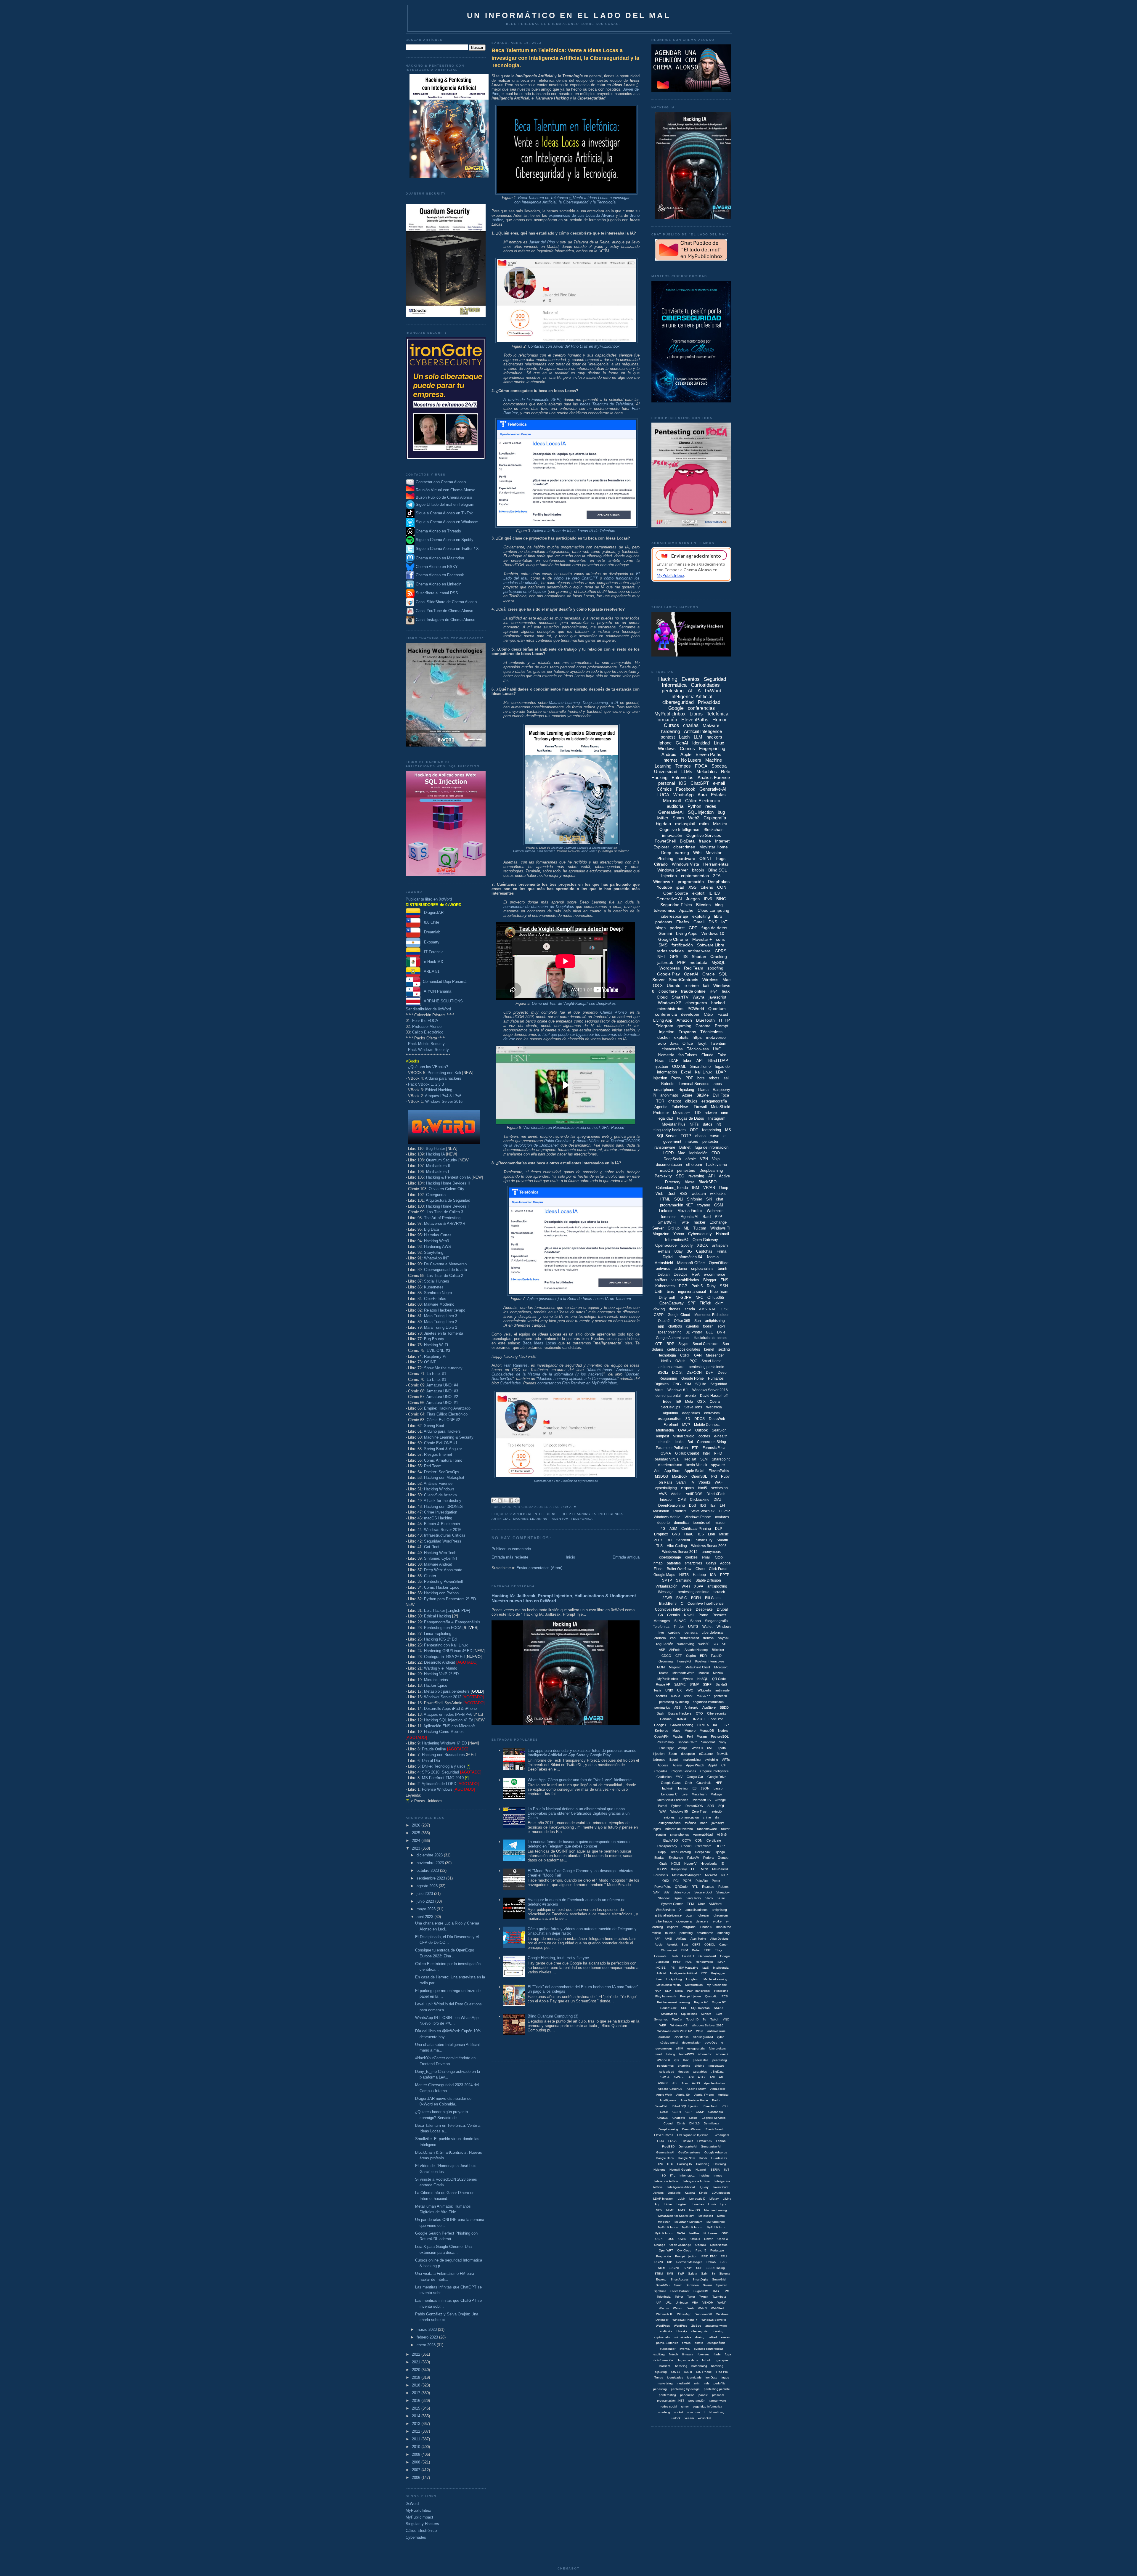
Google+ (660, 1725)
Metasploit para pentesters (454, 1691)
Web (691, 2308)
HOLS (676, 1864)
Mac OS (694, 2210)
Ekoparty (430, 942)
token (688, 1061)
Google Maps (664, 1575)
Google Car (695, 1777)
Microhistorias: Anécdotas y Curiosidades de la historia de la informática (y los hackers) (566, 1372)
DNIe (721, 1332)
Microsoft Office (691, 1263)
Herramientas (716, 864)
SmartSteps (669, 2014)
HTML (665, 1199)
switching (711, 1760)
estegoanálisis (670, 1419)
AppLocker (718, 2089)
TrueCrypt (666, 1748)
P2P (718, 1217)
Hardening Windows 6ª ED (444, 1743)
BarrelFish (661, 2106)
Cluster (430, 1576)
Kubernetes (434, 1287)
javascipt (718, 1823)
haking (671, 2054)
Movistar (714, 853)
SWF (681, 2274)
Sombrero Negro (438, 1293)
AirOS (696, 2083)
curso (714, 1136)
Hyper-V (690, 1864)
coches (704, 1436)
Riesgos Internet (438, 1454)
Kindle (703, 2193)
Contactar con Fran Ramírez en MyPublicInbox (566, 1481)
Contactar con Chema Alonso (441, 482)
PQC (693, 1361)
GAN (698, 1355)
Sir (713, 2274)
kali (706, 986)
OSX (666, 1881)
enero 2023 (427, 2345)
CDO (716, 1153)
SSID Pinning (716, 2268)
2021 (417, 2362)
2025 (417, 1833)
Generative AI (669, 899)
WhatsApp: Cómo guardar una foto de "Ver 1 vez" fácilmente (580, 1780)
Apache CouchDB (670, 2089)
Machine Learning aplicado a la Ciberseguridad (578, 1379)
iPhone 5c (705, 2054)
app (661, 1326)
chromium (721, 1915)
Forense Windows (437, 1789)
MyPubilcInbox (668, 1679)
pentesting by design (685, 2389)
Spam (678, 818)
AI (690, 691)
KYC (704, 1973)
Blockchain (714, 829)
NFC (699, 1297)
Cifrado (661, 864)
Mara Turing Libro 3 (441, 1316)
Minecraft (664, 2222)
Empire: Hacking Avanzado (447, 1408)
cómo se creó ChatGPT (576, 578)
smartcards (705, 1933)
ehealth (665, 1442)
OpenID (701, 2245)
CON (722, 887)
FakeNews (681, 1107)
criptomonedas (695, 876)
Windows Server (673, 870)
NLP (668, 1991)
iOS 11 (676, 2372)
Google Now (686, 2158)
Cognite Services (684, 1771)
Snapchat (708, 1742)
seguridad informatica (708, 2406)
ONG (677, 1384)
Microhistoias (694, 1985)
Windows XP (670, 1003)
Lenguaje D (697, 2199)
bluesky (682, 2331)
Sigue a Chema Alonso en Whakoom (447, 522)
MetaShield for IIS (669, 1985)
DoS (693, 1506)
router (725, 1829)
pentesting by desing (674, 1702)
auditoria (664, 2037)
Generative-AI (713, 789)
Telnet (679, 2297)
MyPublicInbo (716, 2222)
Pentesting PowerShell (443, 1581)
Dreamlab (430, 932)
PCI (676, 1881)
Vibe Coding (677, 1546)
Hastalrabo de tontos (710, 1338)
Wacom (664, 2308)
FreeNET (688, 1956)
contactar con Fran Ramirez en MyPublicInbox (577, 1383)
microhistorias (670, 1009)
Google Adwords (716, 2152)
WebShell (717, 2308)
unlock (676, 2418)
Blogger (710, 1280)
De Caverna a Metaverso (445, 1264)
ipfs (677, 2060)
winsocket (705, 2418)
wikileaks (718, 1194)
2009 (417, 2454)
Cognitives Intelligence (673, 1609)
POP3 (687, 1881)
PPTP (725, 1575)
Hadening (703, 2164)
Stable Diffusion (708, 1580)
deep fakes (691, 1413)
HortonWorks (705, 1962)
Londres (698, 2204)
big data (663, 824)
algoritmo (671, 1413)
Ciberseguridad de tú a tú (445, 1270)
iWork (688, 1696)
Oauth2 (664, 1321)
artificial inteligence (668, 1915)
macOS (667, 1170)
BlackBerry (668, 1604)
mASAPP (703, 1696)
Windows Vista (685, 864)
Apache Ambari (714, 2083)
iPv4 (714, 991)
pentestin (720, 1696)
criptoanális (662, 2337)
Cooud (668, 2123)
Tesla (657, 1690)
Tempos (683, 766)
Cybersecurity (700, 1234)
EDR (703, 1656)
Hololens (659, 2170)
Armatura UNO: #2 (442, 1397)
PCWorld (696, 1009)
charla (700, 1136)
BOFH (696, 1598)
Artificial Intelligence (536, 1514)
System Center (672, 1904)
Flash (674, 1956)
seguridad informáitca (708, 1702)
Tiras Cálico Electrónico (447, 1414)
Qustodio (711, 1996)
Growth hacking (682, 1725)
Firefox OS (705, 2141)
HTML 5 (703, 1725)
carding (674, 1633)
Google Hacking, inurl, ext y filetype (558, 1958)
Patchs (678, 1736)
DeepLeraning (668, 2129)
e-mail (719, 783)
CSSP (700, 2112)
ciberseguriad (700, 2331)
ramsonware (718, 2401)
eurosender (668, 2349)
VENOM (708, 2303)
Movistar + (702, 939)
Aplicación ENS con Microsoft (449, 1726)
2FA (717, 876)
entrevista (712, 1413)
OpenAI (691, 974)
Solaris (708, 2285)
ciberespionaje (675, 916)
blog (719, 905)
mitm (704, 824)
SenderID (684, 1540)
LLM (698, 737)
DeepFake (704, 1609)
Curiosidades (705, 685)
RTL (695, 1887)
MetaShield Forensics (673, 1800)
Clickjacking (700, 1500)
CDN (699, 1840)
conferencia (666, 1014)
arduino (681, 1268)
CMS (682, 1500)
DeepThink (703, 1852)
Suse (721, 1898)
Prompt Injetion (690, 1996)
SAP (656, 1892)
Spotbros (660, 2291)
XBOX (702, 1245)
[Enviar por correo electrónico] (494, 1500)
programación (691, 882)
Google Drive (717, 1777)
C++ (725, 2106)
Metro (721, 2216)
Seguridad (719, 1384)
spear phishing (670, 1332)
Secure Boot (703, 1892)
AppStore (709, 1707)
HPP (719, 1783)
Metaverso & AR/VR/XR (445, 1223)
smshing (724, 1933)
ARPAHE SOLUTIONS (442, 1001)
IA (594, 1514)
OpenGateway (672, 1303)
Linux (719, 743)
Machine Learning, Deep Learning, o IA (584, 703)
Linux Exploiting (438, 1634)
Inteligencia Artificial (691, 697)
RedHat (690, 1459)
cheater (704, 1915)
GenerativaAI (665, 2152)
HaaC (689, 1534)
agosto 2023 (428, 1886)
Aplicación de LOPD (439, 1784)
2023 (417, 1848)
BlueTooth (705, 1020)
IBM (696, 1188)
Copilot (691, 1656)
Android (669, 754)
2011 (417, 2439)
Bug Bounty (434, 1339)
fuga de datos (714, 928)
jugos (725, 2377)
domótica (681, 1523)
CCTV (687, 1840)
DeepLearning (711, 1170)
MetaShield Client (698, 1667)
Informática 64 (690, 1257)
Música (720, 824)
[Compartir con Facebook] (511, 1500)
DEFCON (694, 1373)
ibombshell (702, 1523)
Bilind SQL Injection (686, 2106)
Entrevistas (682, 777)
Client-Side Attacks (440, 1495)
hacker (700, 1222)
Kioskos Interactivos (710, 1661)
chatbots (675, 1326)
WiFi (697, 853)
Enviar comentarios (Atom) (539, 1568)
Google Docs (665, 2158)
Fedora (708, 1858)
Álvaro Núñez (588, 1141)
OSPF (659, 2239)
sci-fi (721, 1326)
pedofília (720, 2383)
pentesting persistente (706, 1367)
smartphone (664, 1090)
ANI (712, 2077)
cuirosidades (682, 2337)
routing (661, 1835)
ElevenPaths (695, 720)
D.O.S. (677, 1373)
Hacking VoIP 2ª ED (441, 1674)
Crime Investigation (441, 1512)
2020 (417, 2370)
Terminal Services (694, 1084)
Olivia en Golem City (447, 1189)
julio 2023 (425, 1894)
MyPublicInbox (418, 2510)
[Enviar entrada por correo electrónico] (579, 1507)
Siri (709, 1199)
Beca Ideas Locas (539, 1343)
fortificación (682, 945)
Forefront (671, 1425)
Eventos (691, 679)
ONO (725, 2233)
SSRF (707, 1684)
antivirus (663, 1268)
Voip (716, 1159)
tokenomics (664, 910)
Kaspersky (679, 1869)
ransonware (717, 2066)
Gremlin (673, 1615)
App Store (672, 1471)
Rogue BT (719, 2002)
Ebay (718, 1950)
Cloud (662, 997)
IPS (672, 1968)
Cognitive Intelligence (679, 829)
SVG (670, 2274)
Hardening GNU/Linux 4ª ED (448, 1651)
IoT (724, 922)
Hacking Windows (439, 1489)
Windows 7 (663, 882)
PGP (683, 1286)
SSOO (718, 2008)
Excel (686, 1072)
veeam (689, 2418)
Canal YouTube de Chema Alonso (444, 611)
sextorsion (720, 1488)
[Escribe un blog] (500, 1500)
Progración (664, 2256)
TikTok (705, 1303)
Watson (678, 2308)
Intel (706, 1453)
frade (717, 2354)
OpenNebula (719, 2245)
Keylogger (718, 1973)
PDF (689, 1078)
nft (719, 1124)
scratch (719, 1592)
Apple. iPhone (704, 2095)
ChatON (663, 2118)
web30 (704, 1644)
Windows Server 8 (714, 2320)
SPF (692, 1303)
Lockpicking (674, 1979)
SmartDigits (700, 2279)
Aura (702, 795)
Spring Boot (434, 1426)
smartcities (693, 1563)
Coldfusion (664, 1777)
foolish (708, 1326)
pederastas (701, 2060)
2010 (417, 2447)
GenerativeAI (671, 812)
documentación (669, 1165)
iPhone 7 (722, 2054)
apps (718, 1084)
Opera (715, 1402)
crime (707, 1817)
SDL (684, 2008)
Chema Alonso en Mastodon (439, 558)
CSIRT (677, 2112)
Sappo (696, 1621)
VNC (726, 2019)
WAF (719, 1482)
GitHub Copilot (687, 1453)
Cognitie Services (714, 2118)
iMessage (666, 1592)
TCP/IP (724, 1511)
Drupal (722, 1609)
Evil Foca (721, 1095)
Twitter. (704, 2297)
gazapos (722, 2360)
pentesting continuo (694, 1592)
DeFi (710, 1373)
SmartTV (680, 997)
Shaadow (723, 1892)
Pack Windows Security (428, 1050)
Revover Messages (689, 2262)
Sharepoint (721, 1459)
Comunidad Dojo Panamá (443, 982)
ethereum (694, 1165)
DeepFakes (719, 882)
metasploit (685, 824)
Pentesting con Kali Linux (446, 1645)
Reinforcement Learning (673, 2002)
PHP (681, 962)
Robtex (724, 1887)
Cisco (700, 1569)
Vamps (683, 1748)
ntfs (707, 2383)
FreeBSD (668, 2146)
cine (725, 1113)
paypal (723, 1638)
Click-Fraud (718, 1569)
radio (661, 1043)
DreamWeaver (692, 2129)
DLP (719, 1529)
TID (697, 1113)
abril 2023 (425, 1917)
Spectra (719, 766)
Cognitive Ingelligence (706, 1604)
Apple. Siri (683, 2095)
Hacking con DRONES (443, 1507)
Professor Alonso (427, 1027)
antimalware (699, 951)
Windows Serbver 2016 (708, 2025)
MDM (661, 1667)
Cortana (666, 1719)
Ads (657, 1471)
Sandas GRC (687, 1742)
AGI (691, 2077)
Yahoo (679, 1234)
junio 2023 (426, 1901)
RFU (724, 2256)
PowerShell (665, 841)
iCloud (676, 1696)
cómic (691, 1159)
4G (663, 1529)
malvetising (665, 2383)
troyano (704, 1205)
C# (723, 1765)
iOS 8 (688, 2372)
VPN (704, 1159)
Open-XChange (680, 2245)
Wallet (707, 1627)
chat (720, 1199)
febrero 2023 (428, 2337)
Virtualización (667, 1586)
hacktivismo (717, 1165)
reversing (696, 1176)
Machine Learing (716, 2210)
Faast (723, 1014)
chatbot (675, 1101)
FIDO (661, 2141)
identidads (694, 2377)
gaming (684, 1026)
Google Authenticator (673, 1338)
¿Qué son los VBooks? (428, 1067)
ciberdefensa (712, 1633)
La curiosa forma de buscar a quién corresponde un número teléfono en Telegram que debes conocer (579, 1844)
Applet (713, 1765)
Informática (687, 2175)
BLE (710, 1332)
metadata (698, 962)
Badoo (717, 2100)
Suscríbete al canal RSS (437, 593)
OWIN (682, 2239)
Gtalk (663, 1864)
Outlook (701, 1430)
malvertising (692, 1760)
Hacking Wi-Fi (436, 1345)
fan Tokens (688, 1055)
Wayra (698, 997)
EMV (679, 1777)
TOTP (686, 1136)
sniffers (661, 1280)
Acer (685, 2083)
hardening (670, 731)
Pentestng (721, 1991)
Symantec (661, 2019)
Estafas (718, 795)
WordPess (663, 2326)
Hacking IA (435, 1154)
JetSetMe (674, 2193)
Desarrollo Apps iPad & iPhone (450, 1708)
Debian (664, 1274)
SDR (711, 1806)
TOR (660, 1101)
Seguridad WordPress (443, 1541)
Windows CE (679, 2025)
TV (692, 1482)
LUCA (663, 795)
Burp (685, 1945)
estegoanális (696, 2048)
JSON (705, 1788)
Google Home (693, 1378)
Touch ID (692, 2019)
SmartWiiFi (663, 2285)
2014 (417, 2416)
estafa (699, 2343)
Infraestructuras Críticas (445, 1535)
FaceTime (716, 1719)
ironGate (712, 2377)
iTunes (658, 2377)
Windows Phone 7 (685, 2320)
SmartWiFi (667, 1222)
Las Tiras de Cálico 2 (445, 1276)
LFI (722, 1506)
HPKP (677, 1962)
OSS (671, 2239)
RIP (670, 2262)
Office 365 (682, 1321)
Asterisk (672, 1945)
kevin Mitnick (697, 1465)
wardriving (686, 1644)
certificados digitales (684, 1349)
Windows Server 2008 (709, 1546)
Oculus (695, 2239)
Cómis (681, 2123)
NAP (658, 1991)
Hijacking (686, 1090)
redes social (669, 2406)
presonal (718, 2395)
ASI (675, 2083)
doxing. (700, 2337)
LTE (694, 1869)
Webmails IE (665, 2314)
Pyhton (676, 1806)
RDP (670, 1344)
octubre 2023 (428, 1870)
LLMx (681, 2199)
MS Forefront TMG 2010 (443, 1778)
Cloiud (693, 2118)
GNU (676, 1534)
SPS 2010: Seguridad (440, 1772)
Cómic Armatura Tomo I (444, 1460)
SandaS (721, 1684)
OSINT (430, 1362)
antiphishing (715, 1321)
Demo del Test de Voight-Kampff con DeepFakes (574, 1003)
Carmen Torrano (524, 851)
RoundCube (669, 2008)
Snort (678, 2285)
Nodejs (723, 1731)
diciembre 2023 (430, 1855)
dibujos (691, 1101)
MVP (686, 1425)
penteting (686, 1933)
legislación (698, 1153)
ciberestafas (672, 1049)
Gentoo (723, 1858)
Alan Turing (698, 1939)
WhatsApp (683, 795)
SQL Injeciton (700, 2008)
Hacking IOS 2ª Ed (440, 1639)
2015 (417, 2408)
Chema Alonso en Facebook (440, 575)
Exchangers (721, 2135)
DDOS (700, 1419)
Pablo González (558, 1141)
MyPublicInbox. (692, 2227)
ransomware (665, 1147)
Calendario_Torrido (672, 1188)
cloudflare (668, 991)
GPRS (721, 951)
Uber (701, 1904)
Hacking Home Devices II (448, 1183)
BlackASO (671, 1840)
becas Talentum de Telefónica (607, 404)
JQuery (704, 2187)
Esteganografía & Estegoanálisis (452, 1622)
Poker (716, 1881)
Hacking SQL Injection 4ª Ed (449, 1720)
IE (722, 1864)
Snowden (692, 2285)
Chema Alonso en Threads (438, 531)
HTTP (724, 1020)
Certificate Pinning (696, 1529)
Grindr (703, 2158)
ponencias (687, 2395)
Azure (687, 1095)
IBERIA (715, 2170)
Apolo (659, 1945)
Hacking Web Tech (440, 1553)
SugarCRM (701, 2291)
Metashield (664, 1263)
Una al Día (431, 1761)
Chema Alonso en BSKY (436, 567)
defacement (689, 1638)
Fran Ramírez (546, 851)
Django (720, 1852)
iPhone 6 (706, 1927)
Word (700, 2031)
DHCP (720, 1846)
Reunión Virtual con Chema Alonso (445, 490)
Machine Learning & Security (449, 1437)
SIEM (662, 2268)
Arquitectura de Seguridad (448, 1200)
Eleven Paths (708, 754)
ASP (662, 1650)
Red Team (433, 1466)
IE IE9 (714, 893)
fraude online (693, 991)
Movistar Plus (674, 1124)
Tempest (662, 1436)
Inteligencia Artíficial (697, 2181)
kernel (709, 1349)
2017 (417, 2393)
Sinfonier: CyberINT (441, 1558)
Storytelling (434, 1252)
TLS (659, 1546)
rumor (685, 2406)
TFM (690, 1904)
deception (688, 1754)
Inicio (570, 1557)
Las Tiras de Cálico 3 (445, 1212)
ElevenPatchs (664, 2135)
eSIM (680, 2048)
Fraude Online (434, 1749)
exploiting (701, 916)
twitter (663, 818)
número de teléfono (679, 1829)
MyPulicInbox (664, 2233)
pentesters (686, 1170)
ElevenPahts (719, 1471)
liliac (686, 2060)
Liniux (668, 2204)
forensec (704, 2354)
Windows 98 (704, 2314)
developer (690, 1014)
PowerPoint (663, 1887)
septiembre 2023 (431, 1878)
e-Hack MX (432, 962)
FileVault (687, 2141)
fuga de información (712, 1147)
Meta (689, 1402)
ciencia (660, 1638)
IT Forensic (432, 952)
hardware (686, 858)
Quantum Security (442, 1160)
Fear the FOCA (425, 1021)
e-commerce (714, 1274)
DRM (685, 1950)
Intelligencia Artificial (681, 2187)
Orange (720, 1800)
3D (688, 1419)
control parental (668, 1396)
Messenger (715, 1355)
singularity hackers (670, 1130)
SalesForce (682, 1892)
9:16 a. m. (569, 1507)
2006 (417, 2478)
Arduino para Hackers (442, 1431)
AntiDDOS (694, 1494)
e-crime (692, 986)
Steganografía (716, 1621)
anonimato (669, 1095)
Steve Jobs (693, 1407)
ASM (673, 1529)
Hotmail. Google (680, 2170)
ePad (713, 2337)
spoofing (715, 968)
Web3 (694, 818)
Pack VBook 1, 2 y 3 (426, 1084)
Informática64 (677, 1240)
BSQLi (663, 1373)
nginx (657, 1829)
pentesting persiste (717, 2389)
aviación (717, 1811)
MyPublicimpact (419, 2517)
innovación (672, 835)
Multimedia (665, 1430)
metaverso (716, 1037)
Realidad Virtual (667, 1459)
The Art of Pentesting (442, 1218)
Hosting (682, 1788)
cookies (691, 1557)
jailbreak (665, 962)
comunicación (689, 1817)
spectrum (693, 2412)
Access (663, 1765)
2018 (417, 2385)
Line (659, 1979)
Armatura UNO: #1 (442, 1403)
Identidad (701, 743)
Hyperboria (709, 1864)
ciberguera (684, 1921)
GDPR (686, 1297)
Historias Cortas (438, 1235)
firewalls (723, 1754)
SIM (688, 1384)
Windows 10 (713, 933)
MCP (704, 1869)
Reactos (708, 1887)
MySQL (718, 962)
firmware (688, 2354)
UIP (659, 2303)
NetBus (694, 2233)
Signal (678, 1898)
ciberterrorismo (670, 1465)
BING (721, 899)
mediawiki (683, 2383)
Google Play (668, 974)
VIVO (690, 1690)
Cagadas (661, 1771)
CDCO (666, 1656)
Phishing (665, 858)
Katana (690, 2193)
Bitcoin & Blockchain (442, 1524)
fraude (705, 841)
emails (686, 2343)
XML (710, 1748)
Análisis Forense (438, 1483)
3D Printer (694, 1332)
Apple (686, 754)
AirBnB (722, 1835)
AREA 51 (430, 971)
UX (679, 1690)
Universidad (666, 772)
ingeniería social (692, 1292)
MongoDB (707, 1731)
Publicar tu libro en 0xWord (429, 899)
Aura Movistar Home (694, 2100)
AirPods (675, 1650)
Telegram (665, 1026)
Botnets (668, 1084)
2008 (417, 2462)
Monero (690, 1731)
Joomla (712, 1257)
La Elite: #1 (436, 1374)
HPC (660, 2164)
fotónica (690, 1823)
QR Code (719, 1679)
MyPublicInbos (668, 2227)
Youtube (664, 887)
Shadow (664, 1898)
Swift (719, 2014)
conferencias (701, 708)
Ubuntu (674, 986)
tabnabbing (717, 2412)
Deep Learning (576, 1514)
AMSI (668, 1939)
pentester (710, 1141)
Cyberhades (416, 2537)
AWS (663, 1494)
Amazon (684, 1020)
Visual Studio (684, 1436)
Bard (707, 1217)
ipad (680, 887)
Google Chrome (673, 939)
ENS (724, 1280)
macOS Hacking (438, 1518)
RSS (684, 1194)
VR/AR (709, 1188)
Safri (704, 2274)
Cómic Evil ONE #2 (443, 1420)
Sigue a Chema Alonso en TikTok (444, 513)
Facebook (686, 789)
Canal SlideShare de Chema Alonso (446, 602)
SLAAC (680, 1621)
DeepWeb (717, 1419)
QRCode (681, 1887)
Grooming (666, 1661)
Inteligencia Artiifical (683, 1973)
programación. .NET (671, 2401)
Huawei (701, 2170)
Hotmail (722, 1234)
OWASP (685, 1430)
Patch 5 (701, 2250)
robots (714, 1078)
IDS (703, 1506)
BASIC (682, 1598)
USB (659, 1292)
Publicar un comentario (511, 1549)
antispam (720, 1245)
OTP (659, 1344)
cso (673, 1638)
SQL (722, 1806)
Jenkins (658, 2193)
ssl (726, 1078)
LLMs (687, 772)
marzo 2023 (427, 2329)
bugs (721, 858)
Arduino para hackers (443, 1078)
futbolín (707, 2360)
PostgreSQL (720, 1736)
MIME (670, 2210)
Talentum (559, 1519)
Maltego (716, 1794)
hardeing (681, 2366)
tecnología (668, 1355)
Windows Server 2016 (444, 1101)
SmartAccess (680, 2279)
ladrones (659, 1760)
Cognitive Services (704, 835)
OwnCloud (684, 2250)
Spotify (687, 1245)
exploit (698, 893)
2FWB (667, 1598)
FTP (695, 1448)
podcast (677, 928)
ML (686, 1228)
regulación (665, 1644)
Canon (724, 1945)
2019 (417, 2377)
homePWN (686, 2054)
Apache (686, 910)
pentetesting (667, 2395)
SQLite (701, 1384)
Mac (681, 1153)
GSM (719, 1205)
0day (679, 1251)
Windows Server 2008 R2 (675, 2031)
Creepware (704, 1846)
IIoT (727, 2170)
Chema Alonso (614, 1012)
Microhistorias (436, 1680)
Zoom (673, 1754)
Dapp (662, 1852)
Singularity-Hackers (422, 2524)
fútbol (719, 1557)
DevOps (681, 1274)
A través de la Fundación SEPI (532, 400)
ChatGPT (700, 783)
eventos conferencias (709, 2349)
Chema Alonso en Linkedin (438, 584)
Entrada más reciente (510, 1557)
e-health (721, 1436)
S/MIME (680, 1684)
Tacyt (702, 1043)
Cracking (719, 956)
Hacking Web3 (436, 1241)
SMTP (667, 1580)
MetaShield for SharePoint (676, 2216)
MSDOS (661, 1476)
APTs (726, 1760)
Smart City (704, 1540)
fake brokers (717, 2048)
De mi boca (712, 2123)
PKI (714, 1476)
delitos (708, 1638)
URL (669, 2303)
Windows (667, 748)
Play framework (666, 1996)
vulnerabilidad (703, 1835)
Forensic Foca (714, 1448)
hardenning (699, 2366)
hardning (717, 2366)
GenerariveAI (688, 2146)
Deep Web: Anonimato (443, 1570)
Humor (720, 720)
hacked (718, 1003)
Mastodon (661, 1511)
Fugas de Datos (690, 1118)
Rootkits (680, 1511)
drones (675, 1309)
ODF (694, 1130)
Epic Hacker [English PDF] (447, 1610)
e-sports (688, 1488)
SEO (680, 1176)
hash (704, 1823)
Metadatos (707, 772)
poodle (703, 2395)
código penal (669, 2043)
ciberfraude (664, 1921)
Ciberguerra (436, 1195)
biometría (666, 1055)
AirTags (681, 1939)
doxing (659, 1309)
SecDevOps (671, 1407)
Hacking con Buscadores (443, 1755)
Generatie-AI (707, 1956)
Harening (720, 2164)
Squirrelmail (689, 2014)
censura (691, 1633)
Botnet (685, 1147)
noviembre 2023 (431, 1863)
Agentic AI (690, 1217)
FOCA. (673, 2141)
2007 (417, 2470)
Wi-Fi (686, 1586)
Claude (707, 1055)
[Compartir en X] (505, 1500)
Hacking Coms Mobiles (444, 1732)
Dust (671, 1194)
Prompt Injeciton (686, 2256)
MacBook (680, 1476)
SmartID (723, 1540)
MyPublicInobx (717, 1985)
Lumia (712, 2204)
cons (720, 939)
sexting (724, 1349)
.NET (661, 956)
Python (694, 806)
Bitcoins (703, 905)
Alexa (689, 1182)
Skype (683, 1344)
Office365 (716, 1297)
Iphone (665, 743)
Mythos (688, 1679)
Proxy (676, 1078)
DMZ (717, 1500)
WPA (663, 1811)
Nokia (679, 1991)
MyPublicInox (716, 2227)
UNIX (669, 1690)
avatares (722, 1517)
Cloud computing (713, 910)
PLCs (658, 1540)
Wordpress (670, 968)
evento (690, 1396)
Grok (689, 1783)
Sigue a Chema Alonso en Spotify (445, 540)
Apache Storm (696, 2089)
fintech (673, 2354)
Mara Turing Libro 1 (441, 1327)
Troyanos (687, 1032)
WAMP (722, 2303)
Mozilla (718, 1673)
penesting (660, 2389)
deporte (664, 1523)
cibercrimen (684, 847)
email (706, 1557)
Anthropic (691, 1707)
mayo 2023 (427, 1909)
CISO (725, 1309)
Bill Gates (713, 1598)
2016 (417, 2401)
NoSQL (703, 1679)
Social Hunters (437, 1281)
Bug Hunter (435, 1149)
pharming (684, 2066)
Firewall (700, 1107)
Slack (709, 1898)
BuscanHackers (680, 1713)
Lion (712, 1534)
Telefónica (582, 1519)
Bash (660, 1713)
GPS (674, 956)
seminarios (662, 1707)
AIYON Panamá (436, 991)
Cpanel (686, 1846)
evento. (685, 2349)
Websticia (714, 1407)
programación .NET (677, 1205)
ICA (713, 1575)
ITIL (673, 2175)
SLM (704, 1459)
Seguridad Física (676, 905)
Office (688, 1043)
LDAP (674, 1061)
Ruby (711, 1286)
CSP (689, 2112)
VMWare (715, 1904)
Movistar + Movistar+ (688, 2222)
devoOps (711, 2043)
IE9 (678, 1402)
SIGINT (675, 2268)
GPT (693, 928)
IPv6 (708, 899)
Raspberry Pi (435, 1356)
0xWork (665, 2077)
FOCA (701, 766)
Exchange (676, 1858)
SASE (725, 2262)
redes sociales (670, 951)
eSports (673, 1927)
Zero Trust (700, 1811)
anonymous (711, 1552)
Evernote (660, 1956)
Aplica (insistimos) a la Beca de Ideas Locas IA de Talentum (579, 1299)
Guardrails (704, 1783)
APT (700, 1061)
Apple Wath (664, 2095)
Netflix (666, 1361)
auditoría (675, 806)
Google (676, 708)
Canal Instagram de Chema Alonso (445, 620)
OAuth (680, 1361)
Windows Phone (698, 1517)
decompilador (691, 2043)
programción (697, 2401)
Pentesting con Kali (444, 1073)
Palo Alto (702, 1881)
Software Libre (711, 945)
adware (711, 1113)
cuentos (692, 1326)
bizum (690, 1915)
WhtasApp (684, 2314)
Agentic (661, 1107)
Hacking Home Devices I (447, 1206)
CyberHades (510, 1383)
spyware (718, 1465)
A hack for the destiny (443, 1501)
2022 (417, 2354)
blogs (661, 928)
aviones (669, 1817)
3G (689, 1251)
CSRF (685, 1355)
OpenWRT (666, 2250)
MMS (681, 2210)
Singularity (694, 1898)
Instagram (717, 1118)
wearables (700, 2072)
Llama (703, 1090)
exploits (681, 1037)
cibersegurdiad (703, 2037)
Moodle (704, 1673)
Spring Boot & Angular (443, 1449)
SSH (724, 1286)
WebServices (665, 1910)
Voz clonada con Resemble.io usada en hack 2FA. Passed (574, 1127)
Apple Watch (695, 1765)
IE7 (713, 1506)
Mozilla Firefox (690, 1211)
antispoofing (717, 1586)
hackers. (665, 2366)
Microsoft (672, 801)
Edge (667, 1402)
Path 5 (697, 1286)
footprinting (712, 1130)
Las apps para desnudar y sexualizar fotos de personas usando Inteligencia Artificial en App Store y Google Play (582, 1753)
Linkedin (666, 1211)
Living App (663, 1020)
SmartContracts (684, 980)
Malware (711, 725)
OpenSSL (699, 1476)
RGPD (659, 2262)
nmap (658, 1563)
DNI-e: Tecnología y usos (444, 1766)
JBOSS (662, 1869)
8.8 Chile (430, 922)
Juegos (693, 899)
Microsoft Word (683, 1673)
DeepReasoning (672, 1506)
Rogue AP (663, 1684)
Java (674, 1043)
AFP (658, 1939)
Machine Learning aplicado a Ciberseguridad (582, 848)
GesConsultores (689, 2152)
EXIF (707, 1950)
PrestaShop (665, 1742)
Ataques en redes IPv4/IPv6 (448, 1714)
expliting (659, 2354)
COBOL (710, 1945)
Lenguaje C (669, 1794)
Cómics (664, 789)
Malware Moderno (439, 1304)
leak (726, 991)
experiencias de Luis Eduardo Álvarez (582, 215)
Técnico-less (698, 1049)
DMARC (682, 1719)
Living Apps (687, 933)
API (712, 1176)
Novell (689, 1615)
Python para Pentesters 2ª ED (450, 1599)
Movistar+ (682, 1113)
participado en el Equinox (525, 592)
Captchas (704, 1251)
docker (664, 1037)
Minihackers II (438, 1166)
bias (670, 1292)
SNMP (694, 1684)
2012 (417, 2431)
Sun (698, 1321)
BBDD (724, 1707)
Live (685, 1794)
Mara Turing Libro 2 (441, 1322)
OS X (701, 1402)
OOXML (679, 1066)
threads (684, 2072)
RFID (718, 1453)
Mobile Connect (707, 1425)
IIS (685, 956)
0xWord (412, 2504)
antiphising (719, 1910)
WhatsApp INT (437, 1258)
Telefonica (661, 1627)
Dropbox (661, 1534)
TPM (726, 2291)
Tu (704, 2019)
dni (717, 1817)
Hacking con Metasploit (444, 1478)
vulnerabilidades (685, 1280)
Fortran (721, 2141)
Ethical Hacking (439, 1090)
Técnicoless (711, 1032)
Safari (681, 1482)
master (720, 1523)
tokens (707, 887)
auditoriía (666, 2331)
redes (711, 806)
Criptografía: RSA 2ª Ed (444, 1657)
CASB (664, 2112)
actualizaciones (697, 1910)
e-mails (664, 1251)
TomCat (677, 2019)
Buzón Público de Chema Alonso (444, 497)
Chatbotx (679, 2118)
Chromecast (669, 1950)
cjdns (721, 2037)
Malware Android (438, 1564)
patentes (674, 1563)
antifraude (722, 1690)
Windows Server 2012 (443, 1697)
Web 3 (702, 2308)
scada (690, 1309)
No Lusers (691, 760)
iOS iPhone (704, 2372)
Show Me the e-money (443, 1368)
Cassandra (716, 2112)
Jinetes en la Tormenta (444, 1333)
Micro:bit (711, 1875)
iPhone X (664, 2060)
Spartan (722, 2285)
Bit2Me (702, 1095)
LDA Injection (721, 2193)
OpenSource (666, 1245)
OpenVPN (661, 1736)
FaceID (716, 1656)
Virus (659, 1390)
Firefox (683, 922)
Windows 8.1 (678, 1390)
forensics (669, 1217)
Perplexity (663, 1176)
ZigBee (696, 2326)
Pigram (702, 1736)
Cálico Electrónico (428, 1032)
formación (667, 720)
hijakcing (661, 2372)
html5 (703, 1488)
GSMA (666, 1453)
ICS (701, 1534)
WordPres (681, 2326)
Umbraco (682, 2303)
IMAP (721, 1962)
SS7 (667, 1892)
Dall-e (696, 1950)
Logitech (682, 2204)
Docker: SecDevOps (442, 1472)
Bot (690, 1442)
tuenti (722, 1268)
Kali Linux (703, 1072)
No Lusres (710, 2233)
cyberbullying (666, 1488)
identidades (675, 2377)
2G (716, 1644)
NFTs (694, 1124)
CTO (699, 1713)
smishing (664, 2412)
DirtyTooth (668, 1297)
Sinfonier (694, 1199)
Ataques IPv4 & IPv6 (443, 1096)
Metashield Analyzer (686, 1875)
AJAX (702, 2077)
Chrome (703, 1026)
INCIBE (661, 1968)
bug (721, 812)
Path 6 (663, 1806)
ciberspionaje (670, 1557)
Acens (677, 1765)
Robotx (711, 2262)
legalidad (665, 1118)
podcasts (664, 922)
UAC (717, 1049)
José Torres (589, 851)
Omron (709, 2239)
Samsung (684, 1580)
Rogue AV (701, 2002)
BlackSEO (708, 1182)
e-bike (717, 1921)
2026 (417, 1825)
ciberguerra (696, 1003)
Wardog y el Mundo (441, 1668)
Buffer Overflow (679, 1569)
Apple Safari (694, 1471)
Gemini (665, 933)
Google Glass (671, 1783)
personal (667, 783)
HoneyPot (684, 1661)
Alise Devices (719, 1939)
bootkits (661, 1696)
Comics (687, 748)
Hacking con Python (441, 1593)
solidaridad (667, 2072)
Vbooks (705, 1482)
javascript (717, 997)
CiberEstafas (435, 1299)
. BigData (717, 2072)
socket (679, 2412)
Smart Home (712, 1361)
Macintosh (699, 1794)
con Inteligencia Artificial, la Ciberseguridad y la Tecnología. (566, 202)
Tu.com (700, 1228)
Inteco (718, 2175)
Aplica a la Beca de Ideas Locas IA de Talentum (574, 531)
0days (711, 1563)
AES (677, 1707)
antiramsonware (716, 2326)
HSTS (684, 1575)
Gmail (699, 922)
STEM (659, 2274)
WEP (663, 2025)
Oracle (709, 974)
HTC (670, 2164)
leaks (679, 1442)
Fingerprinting (712, 748)
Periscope (717, 2250)
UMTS (693, 1627)
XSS (692, 887)
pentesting (673, 691)
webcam (699, 1194)
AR (721, 2077)
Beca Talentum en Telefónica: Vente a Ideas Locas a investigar (574, 198)
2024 (417, 1841)
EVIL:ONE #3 (438, 1350)
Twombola (719, 2297)
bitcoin (698, 870)
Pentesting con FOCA (443, 1628)
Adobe (676, 1494)
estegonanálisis (670, 1823)
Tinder (679, 1627)
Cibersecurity (717, 1713)
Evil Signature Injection (693, 2135)
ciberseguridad (678, 702)
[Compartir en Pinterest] (517, 1500)
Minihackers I (438, 1172)
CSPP (659, 1315)
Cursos (671, 725)
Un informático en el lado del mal (569, 15)
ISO (663, 2175)
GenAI (682, 743)
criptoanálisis (702, 1268)
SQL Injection (701, 812)
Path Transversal (698, 1991)
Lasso (718, 1788)
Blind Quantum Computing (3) (553, 2016)
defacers (702, 1921)
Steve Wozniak (702, 1511)
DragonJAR (432, 913)
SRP (699, 2268)
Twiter (691, 2297)
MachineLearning (715, 1979)
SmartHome (700, 1066)
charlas (691, 725)
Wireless (710, 980)
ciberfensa (682, 2037)
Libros (696, 714)
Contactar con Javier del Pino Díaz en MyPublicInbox (574, 346)
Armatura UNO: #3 (442, 1391)
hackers (714, 737)
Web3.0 (697, 1748)
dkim (720, 1303)
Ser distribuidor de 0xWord (428, 1009)
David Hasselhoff (714, 1396)
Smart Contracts (705, 1344)
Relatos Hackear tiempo (445, 1310)
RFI (669, 1540)
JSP (726, 1725)
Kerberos (662, 1731)
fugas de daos (688, 2360)
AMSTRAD (708, 1309)
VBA (695, 2303)
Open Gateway (705, 1240)
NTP (725, 1875)
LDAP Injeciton (663, 2199)
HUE (689, 1962)
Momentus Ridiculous (712, 1315)
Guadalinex (719, 2158)
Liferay (714, 2199)
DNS (713, 922)
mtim (697, 2383)
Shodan (699, 956)
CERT (696, 1945)
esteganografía (714, 1101)
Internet (670, 760)
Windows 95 (679, 1811)
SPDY (688, 2268)
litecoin (674, 1760)
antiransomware (672, 1367)
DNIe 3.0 (698, 1719)
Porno (703, 1615)
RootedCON (694, 1806)
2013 (417, 2424)
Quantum (717, 1009)
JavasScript (721, 2187)
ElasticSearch (715, 2129)
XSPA (699, 1586)
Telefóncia (664, 2297)
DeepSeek (672, 1159)
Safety (693, 2274)
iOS (683, 783)
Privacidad (709, 702)
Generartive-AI (711, 2146)
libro (718, 916)
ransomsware (707, 1829)
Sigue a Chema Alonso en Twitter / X (447, 549)
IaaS (706, 1968)
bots (701, 1078)
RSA (696, 1274)
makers (692, 1141)
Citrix (709, 1014)
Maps (676, 1731)
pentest (668, 737)
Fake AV (693, 1858)
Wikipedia (704, 1690)
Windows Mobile (667, 1517)
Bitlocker (718, 1650)
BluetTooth (711, 2106)
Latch (684, 737)
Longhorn (693, 1979)
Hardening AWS (437, 1247)
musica (670, 1933)
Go (661, 1615)
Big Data (431, 1229)
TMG (716, 2291)
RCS (725, 1996)
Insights (704, 2175)
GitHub (674, 1228)
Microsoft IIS (702, 1800)
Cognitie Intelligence (714, 1771)
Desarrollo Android (440, 1662)
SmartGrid (719, 2279)
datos (708, 1124)
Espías (659, 1858)
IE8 (694, 1788)
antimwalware (717, 2031)
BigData (687, 841)
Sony (723, 1742)
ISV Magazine (689, 1968)
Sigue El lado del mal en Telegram (444, 504)
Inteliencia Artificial (667, 2181)
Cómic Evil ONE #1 (441, 1443)
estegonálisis (716, 2343)
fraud (658, 2054)
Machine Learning (530, 1519)
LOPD (668, 1153)
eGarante (706, 1754)
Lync (724, 2204)
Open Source (676, 893)
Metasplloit (706, 2216)
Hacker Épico (436, 1685)
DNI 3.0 (694, 2123)
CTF (679, 1656)
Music (724, 1534)
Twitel (685, 1222)
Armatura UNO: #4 (442, 1385)
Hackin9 (667, 1788)
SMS (663, 945)
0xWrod (679, 2077)
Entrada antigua (626, 1557)
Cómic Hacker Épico (442, 1587)
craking (718, 2331)
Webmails (715, 1211)
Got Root (432, 1547)
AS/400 (663, 2083)
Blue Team (719, 1292)
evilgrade (689, 1927)
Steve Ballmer (680, 2291)
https (697, 1037)
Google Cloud (679, 1315)
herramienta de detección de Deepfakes (539, 907)
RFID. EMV (709, 2256)
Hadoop (699, 1575)
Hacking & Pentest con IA (448, 1177)
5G (724, 1644)
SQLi (678, 1199)
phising (700, 2066)
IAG (716, 1725)
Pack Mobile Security (426, 1044)
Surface (706, 2014)
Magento (675, 1667)
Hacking (668, 679)
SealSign (719, 1430)
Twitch (714, 2019)
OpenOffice (719, 1263)
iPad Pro (722, 2372)
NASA (681, 2233)
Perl (690, 1736)
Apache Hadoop (696, 1650)
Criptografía (715, 818)
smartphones (680, 1835)
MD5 (659, 2210)
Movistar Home (714, 847)
